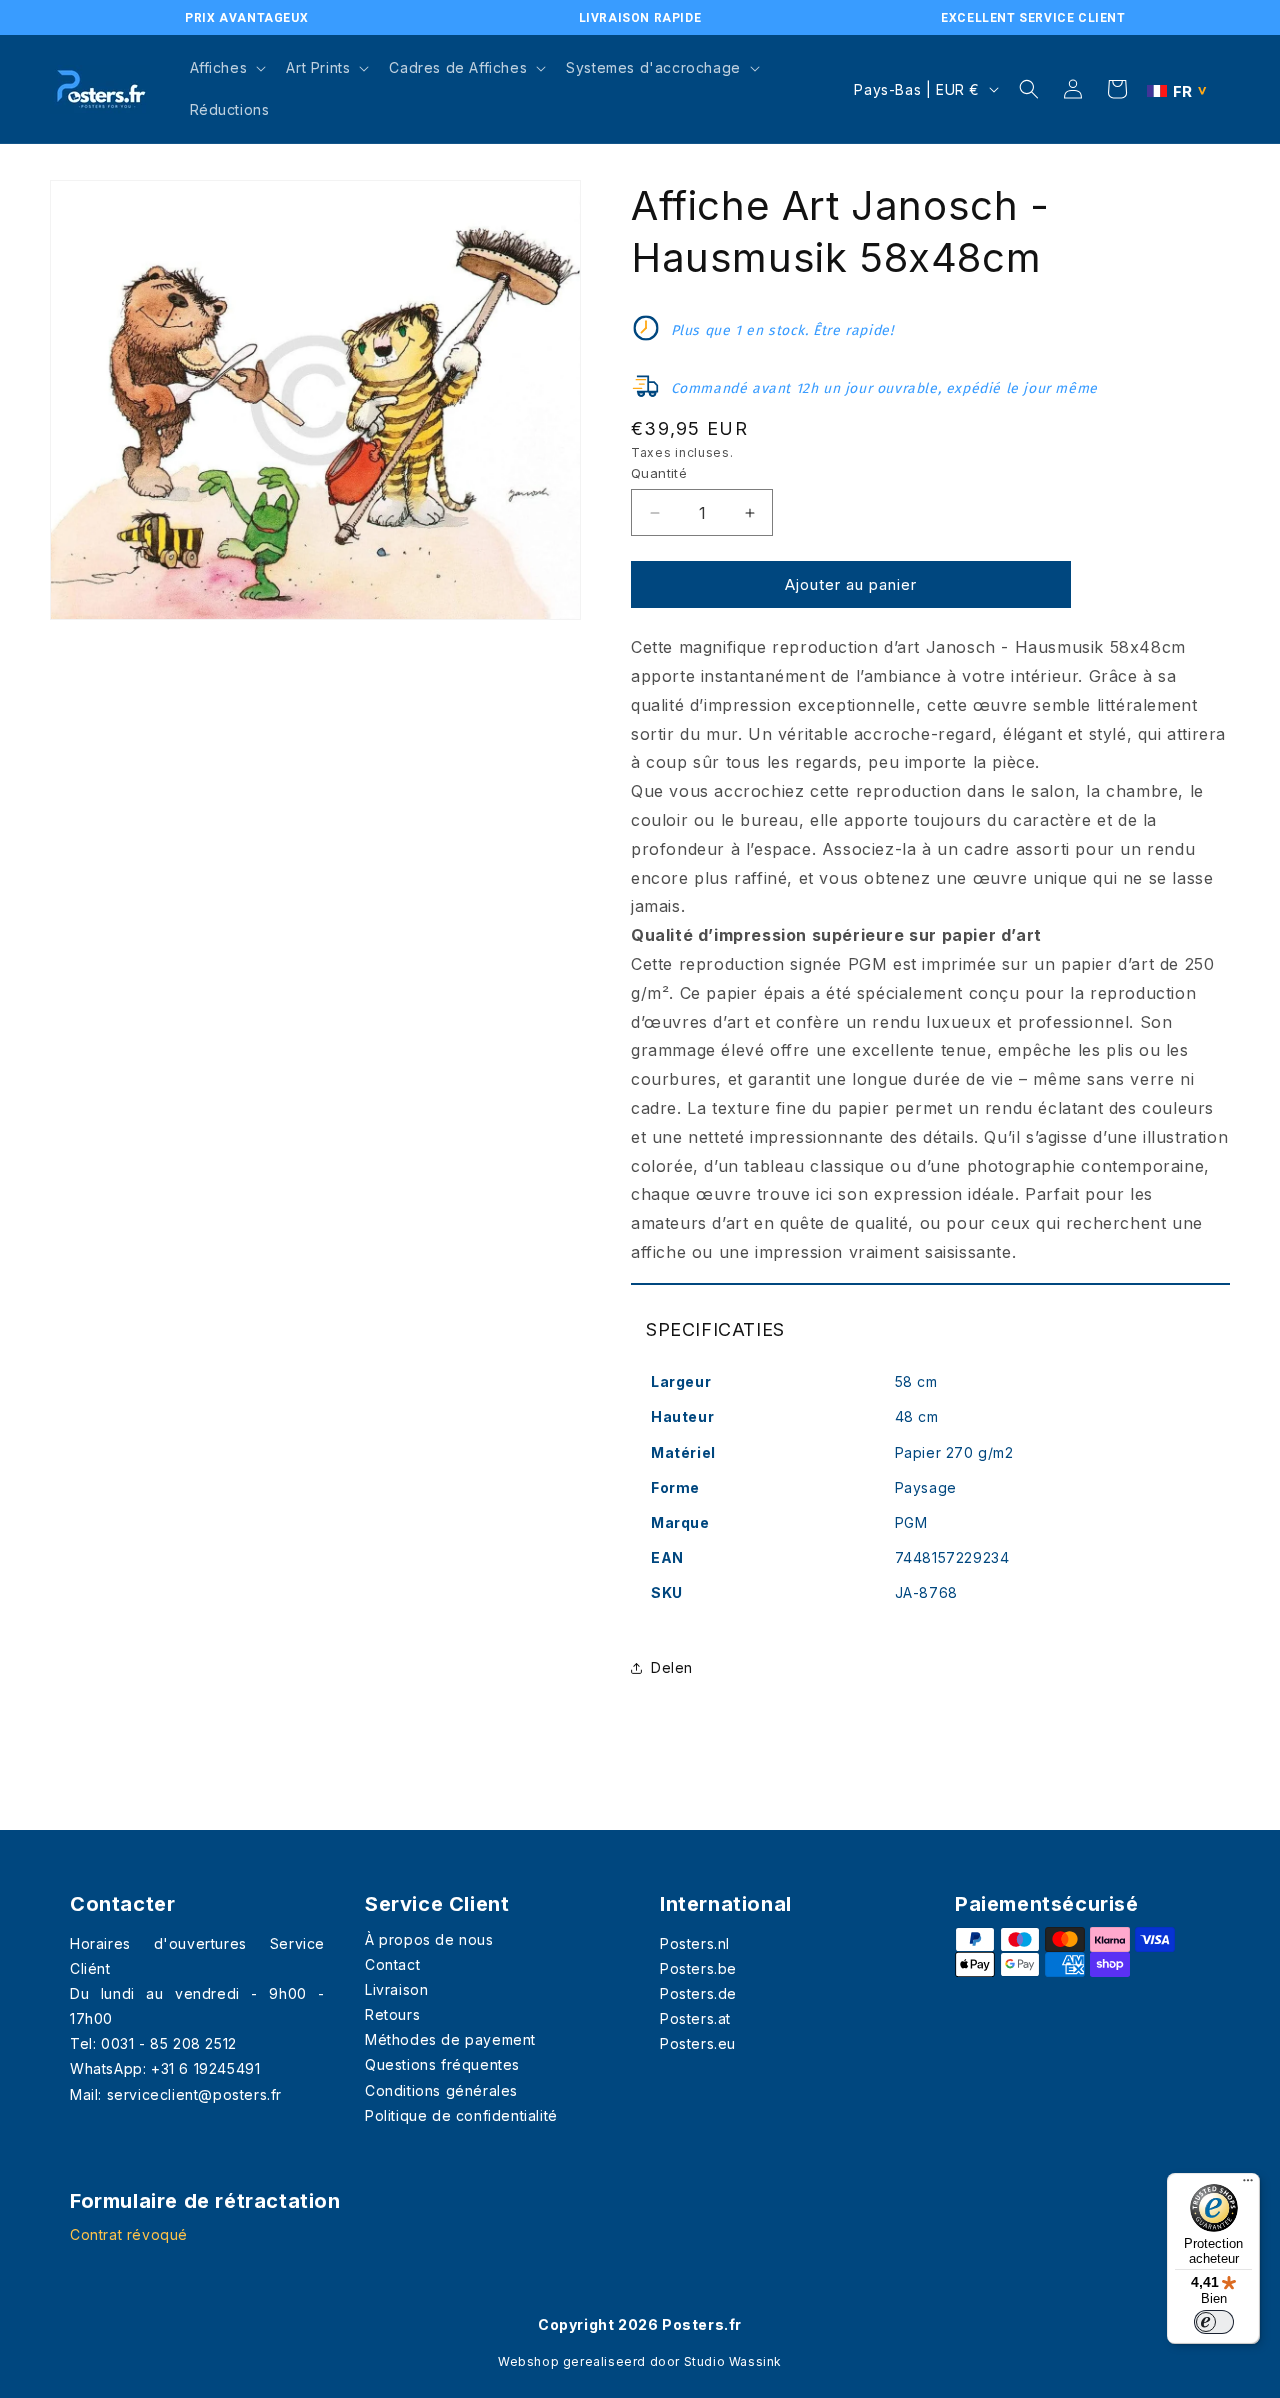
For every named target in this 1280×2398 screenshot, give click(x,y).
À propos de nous (429, 1939)
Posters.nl (695, 1943)
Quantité (659, 473)
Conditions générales (441, 2090)
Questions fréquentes (442, 2064)
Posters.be (698, 1968)
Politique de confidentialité (461, 2115)
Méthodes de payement (450, 2039)
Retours (392, 2014)
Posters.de (698, 1993)
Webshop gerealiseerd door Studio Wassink (640, 2361)
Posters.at (695, 2018)
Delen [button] (672, 1667)
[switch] (1214, 2322)
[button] (226, 68)
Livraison (396, 1989)
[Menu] (1248, 2185)
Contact (392, 1964)
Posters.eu (698, 2043)
